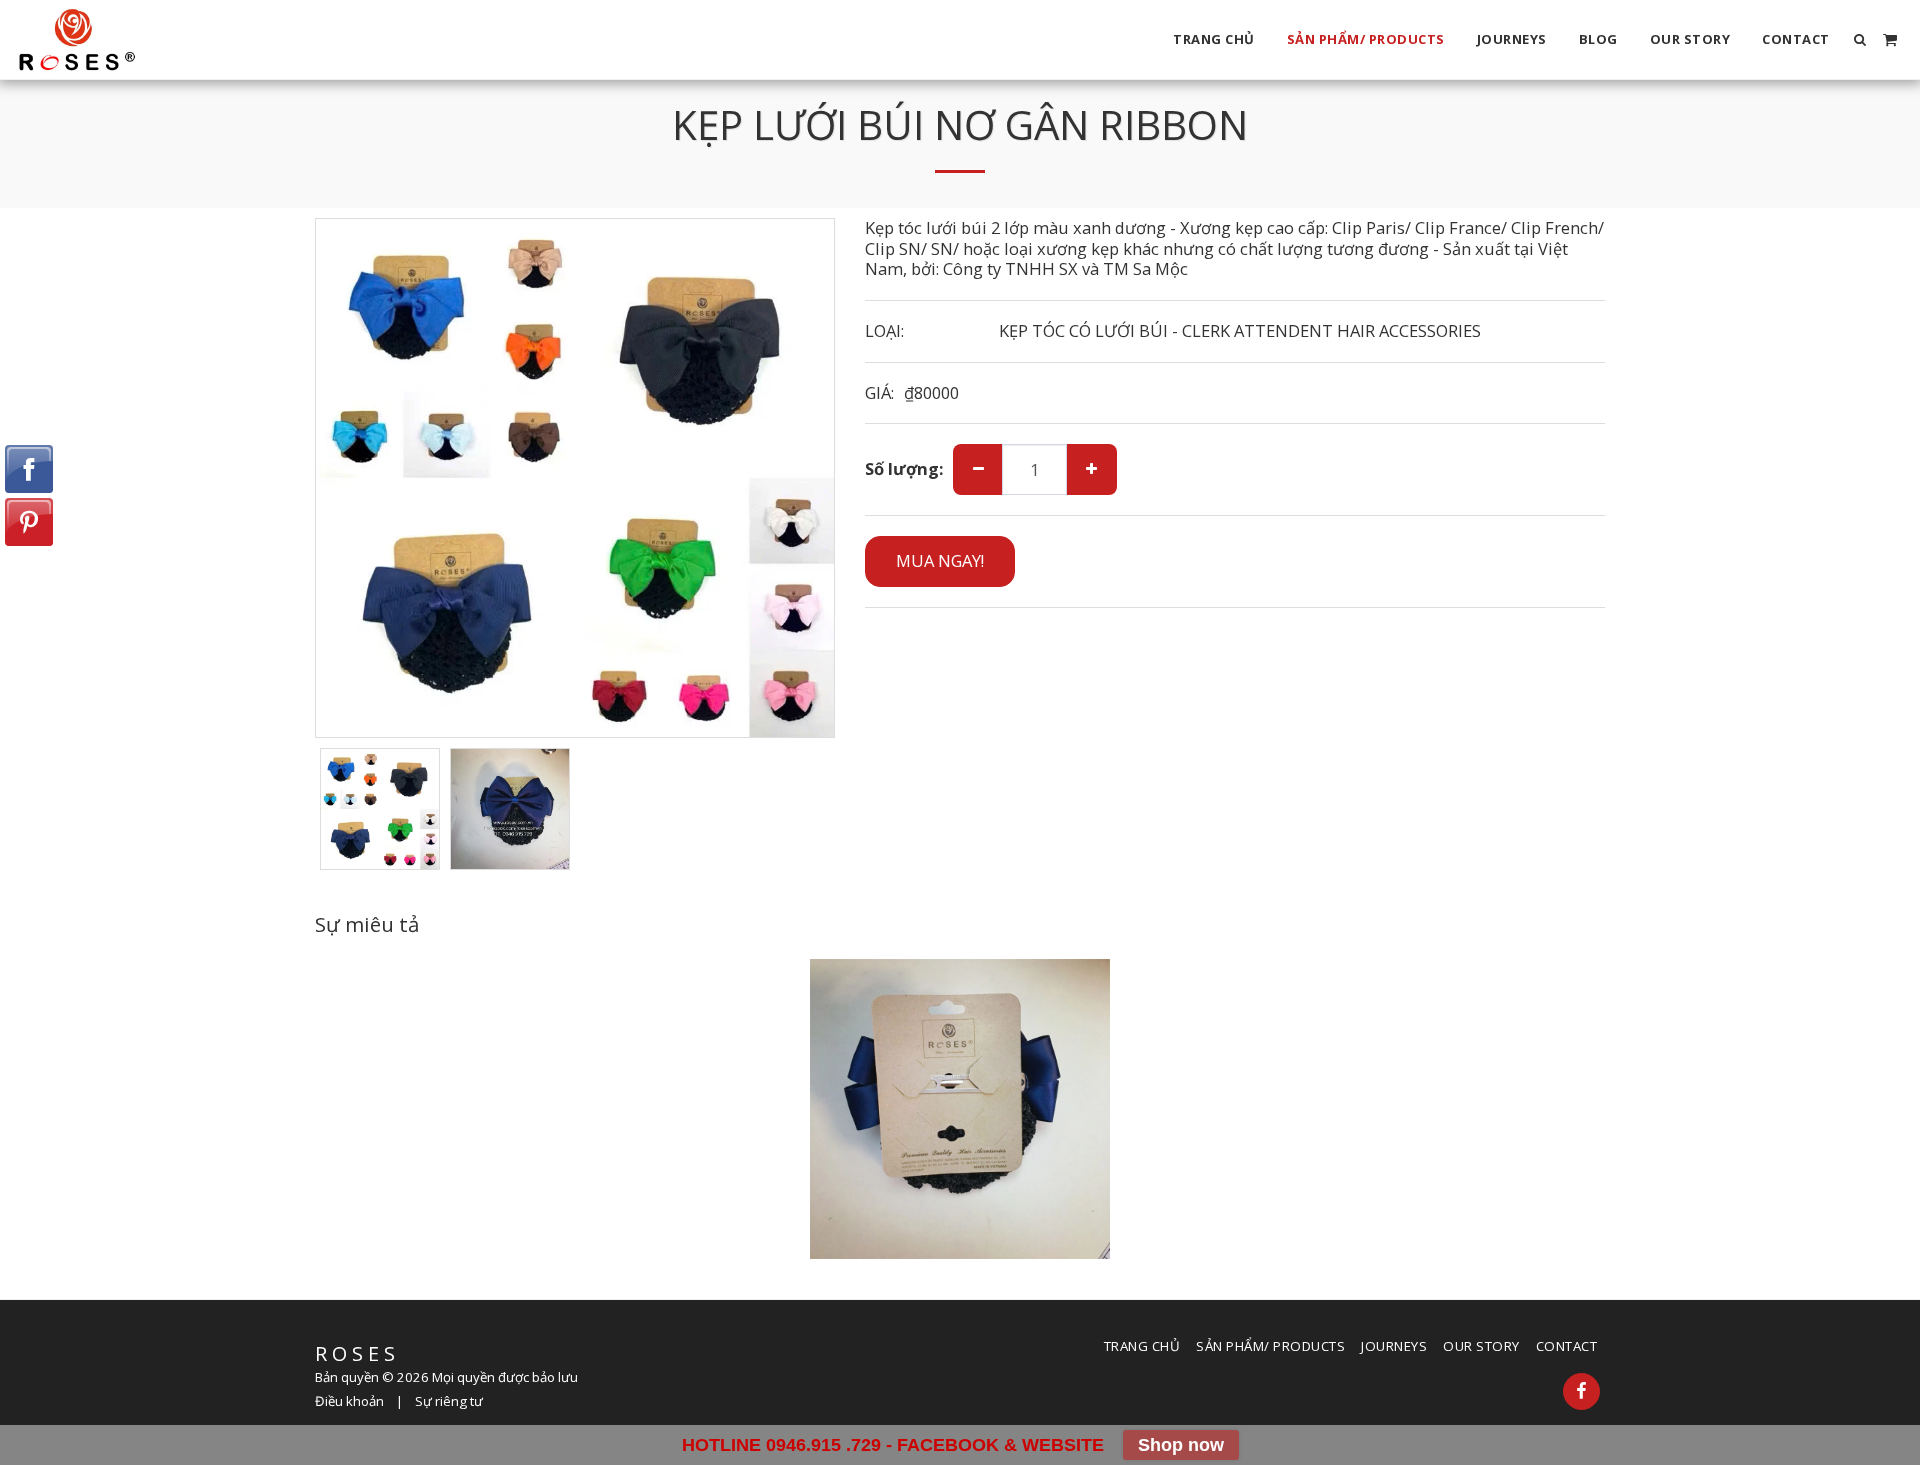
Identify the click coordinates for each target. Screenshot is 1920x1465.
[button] (1860, 39)
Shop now (1181, 1445)
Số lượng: (904, 469)
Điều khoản (349, 1401)
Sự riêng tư (449, 1401)
